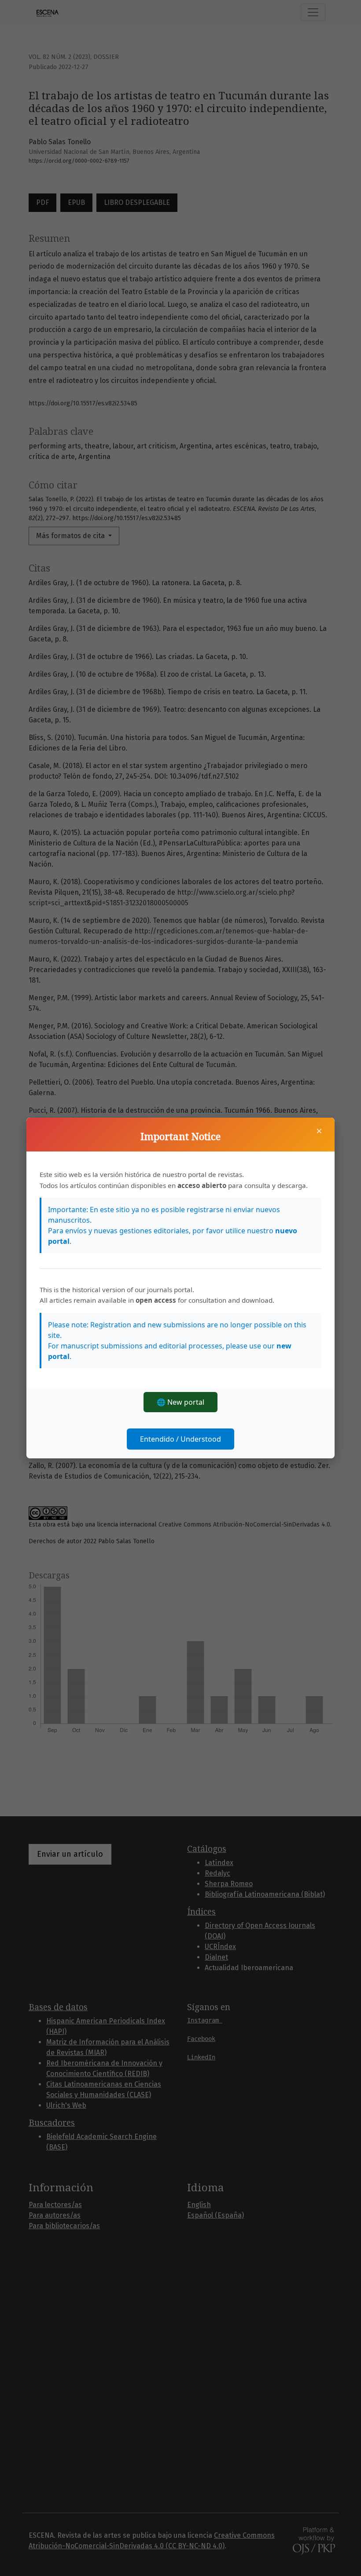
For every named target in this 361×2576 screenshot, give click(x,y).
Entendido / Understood (180, 1439)
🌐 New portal (180, 1402)
